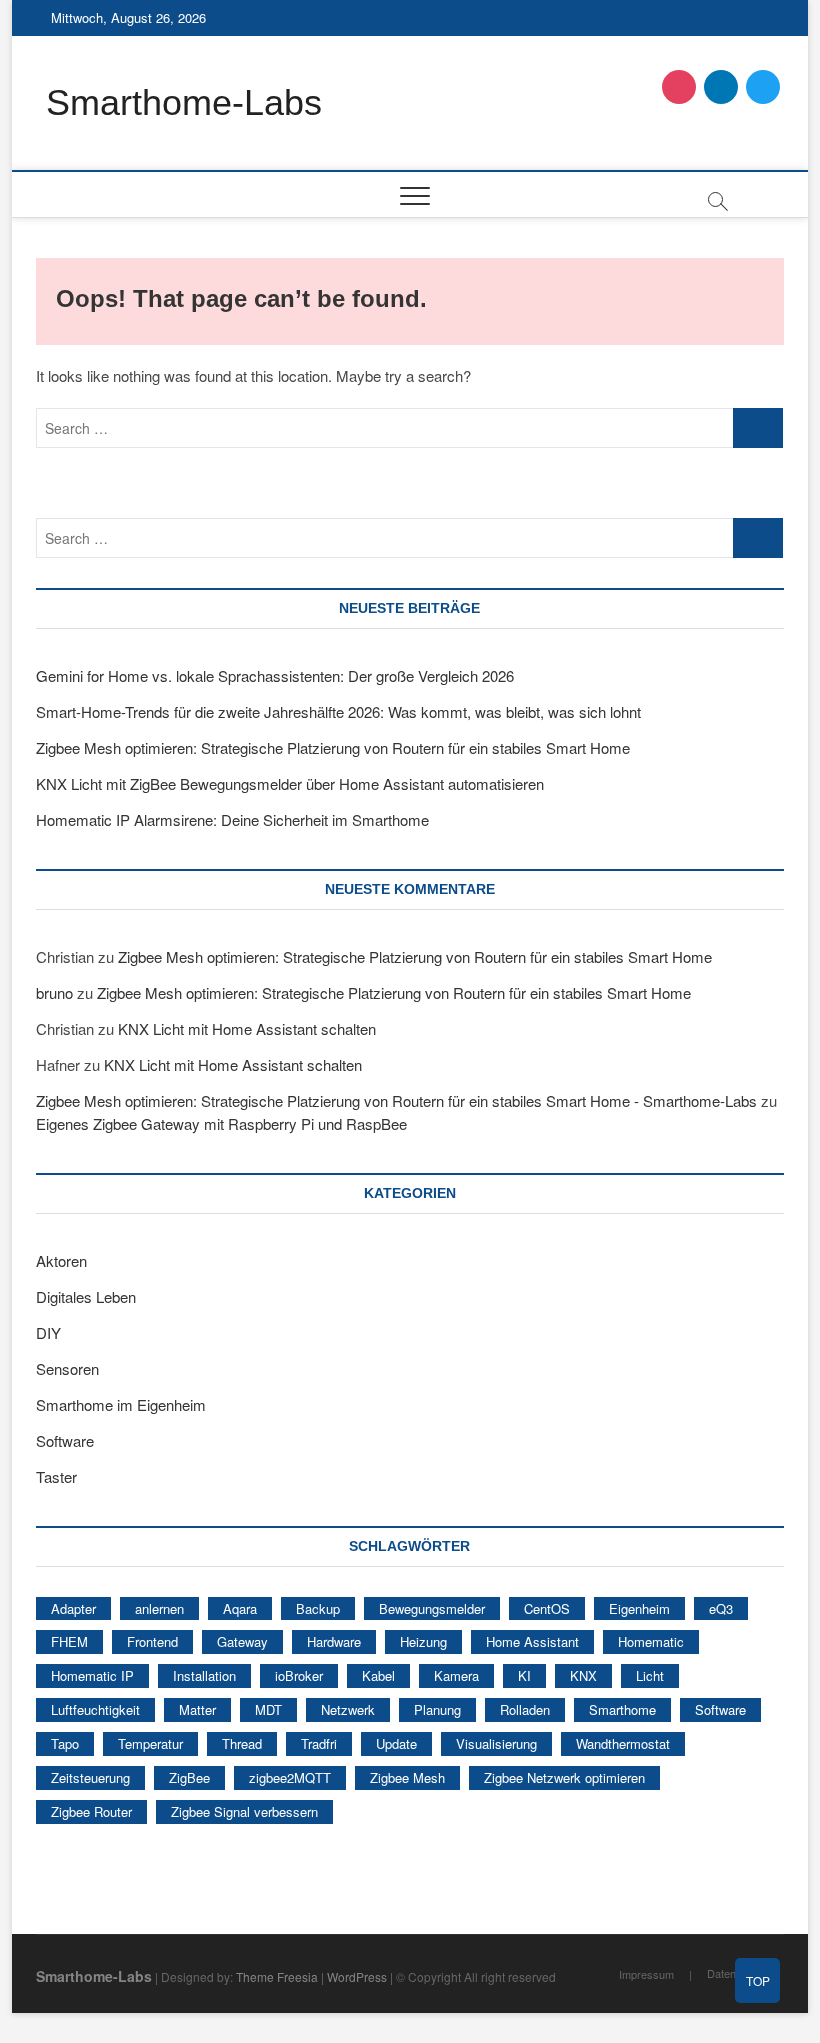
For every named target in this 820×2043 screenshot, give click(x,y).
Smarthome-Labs (184, 102)
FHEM (69, 1641)
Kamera (456, 1675)
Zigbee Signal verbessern (244, 1811)
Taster (56, 1476)
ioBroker (299, 1675)
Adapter (73, 1608)
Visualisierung (496, 1743)
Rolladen (525, 1709)
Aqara (240, 1608)
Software (65, 1440)
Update (396, 1743)
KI (524, 1675)
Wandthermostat (623, 1743)
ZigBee (189, 1777)
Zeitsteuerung (90, 1777)
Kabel (378, 1675)
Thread (242, 1743)
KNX (583, 1675)
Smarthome (622, 1709)
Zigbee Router (91, 1811)
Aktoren (61, 1260)
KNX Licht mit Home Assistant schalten (247, 1028)
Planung (437, 1709)
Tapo (65, 1743)
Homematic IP (92, 1675)
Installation (204, 1675)
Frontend (152, 1641)
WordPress (357, 1976)
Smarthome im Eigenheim (121, 1404)
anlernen (159, 1608)
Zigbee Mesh (407, 1777)
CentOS (547, 1608)
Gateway (242, 1641)
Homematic (651, 1641)
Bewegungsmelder (432, 1608)
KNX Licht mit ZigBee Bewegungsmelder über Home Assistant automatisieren (290, 783)
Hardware (334, 1641)
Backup (318, 1608)
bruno (54, 992)
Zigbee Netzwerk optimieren (564, 1777)
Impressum (646, 1974)
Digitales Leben (86, 1296)
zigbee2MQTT (290, 1777)
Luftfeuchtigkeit (95, 1709)
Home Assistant (532, 1641)
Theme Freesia (277, 1976)
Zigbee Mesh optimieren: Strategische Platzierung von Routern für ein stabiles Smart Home (333, 747)
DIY (48, 1332)
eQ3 (721, 1608)
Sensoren (67, 1368)
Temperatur (150, 1743)
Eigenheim (639, 1608)
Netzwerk (348, 1709)
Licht (650, 1675)
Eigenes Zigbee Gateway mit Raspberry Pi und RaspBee (221, 1123)
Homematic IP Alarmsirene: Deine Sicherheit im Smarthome (232, 819)
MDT (268, 1709)
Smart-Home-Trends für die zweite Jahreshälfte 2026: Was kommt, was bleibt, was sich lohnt (338, 711)
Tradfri (319, 1743)
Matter (197, 1709)
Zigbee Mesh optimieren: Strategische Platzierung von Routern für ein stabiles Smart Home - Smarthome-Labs (396, 1100)
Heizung (423, 1641)
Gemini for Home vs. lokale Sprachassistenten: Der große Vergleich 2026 (275, 675)
